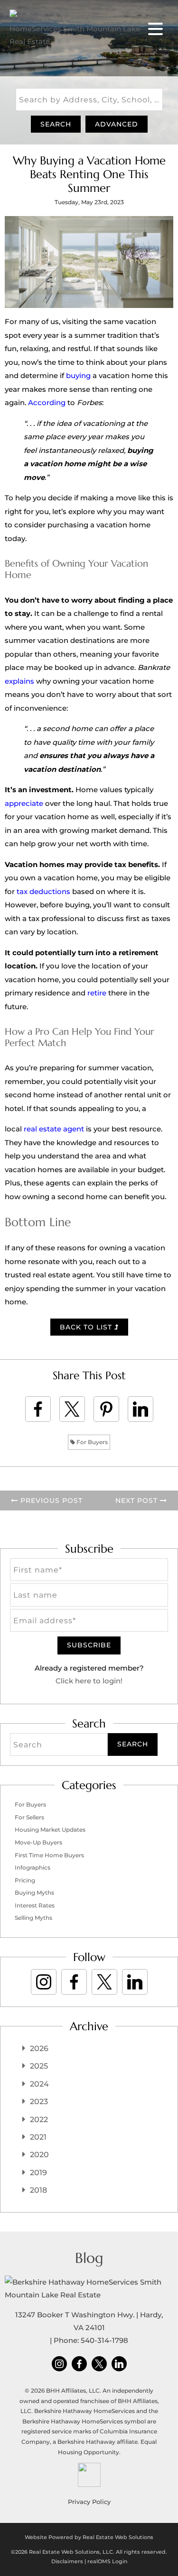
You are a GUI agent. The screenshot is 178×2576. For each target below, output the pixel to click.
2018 (38, 2190)
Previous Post (50, 1500)
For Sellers (29, 1817)
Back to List (87, 1327)
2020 (39, 2155)
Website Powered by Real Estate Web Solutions (89, 2537)
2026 (39, 2048)
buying (78, 375)
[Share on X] (72, 1409)
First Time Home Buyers (49, 1855)
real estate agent (54, 1129)
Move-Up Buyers (38, 1842)
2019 (38, 2173)
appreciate (24, 803)
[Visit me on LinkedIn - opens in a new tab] (135, 1982)
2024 (39, 2084)
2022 (39, 2120)
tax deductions (43, 891)
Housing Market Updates (50, 1830)
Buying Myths (34, 1893)
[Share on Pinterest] (106, 1409)
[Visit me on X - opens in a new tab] (104, 1982)
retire (97, 993)
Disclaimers (67, 2561)
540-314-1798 (104, 2340)
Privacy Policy (89, 2502)
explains (19, 681)
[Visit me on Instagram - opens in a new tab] (44, 1982)
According (47, 402)
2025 (39, 2066)
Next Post (138, 1500)
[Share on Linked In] (141, 1409)
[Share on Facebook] (38, 1409)
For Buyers (91, 1442)
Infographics (33, 1867)
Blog (89, 2258)
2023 (39, 2101)
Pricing (25, 1880)
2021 (38, 2137)
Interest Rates (35, 1905)
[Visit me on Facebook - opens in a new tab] (74, 1982)
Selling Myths (33, 1918)
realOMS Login (107, 2561)
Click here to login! (89, 1681)
